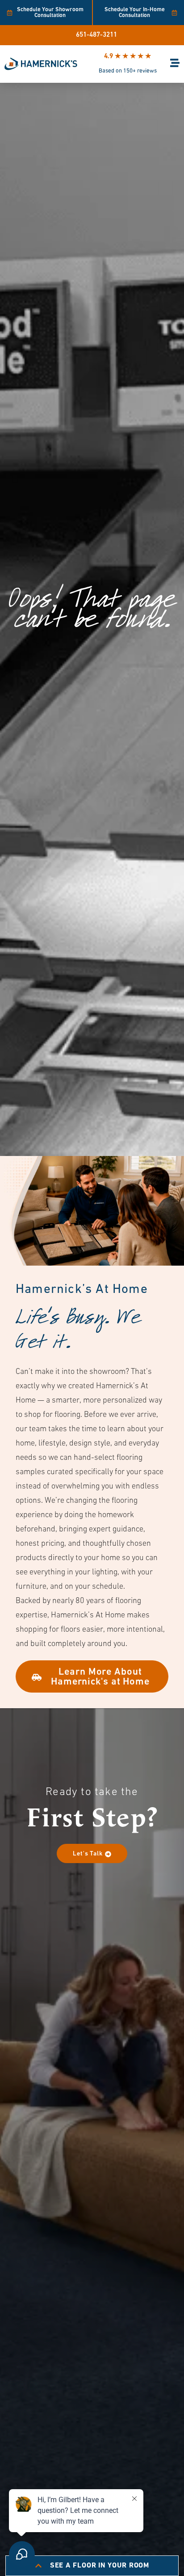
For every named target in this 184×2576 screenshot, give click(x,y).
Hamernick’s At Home (82, 1290)
